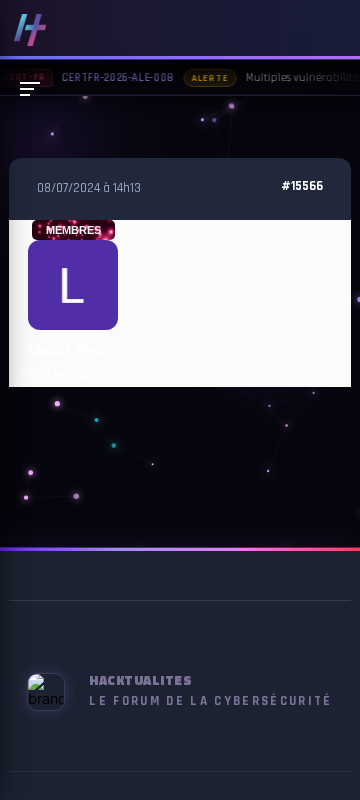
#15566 (302, 186)
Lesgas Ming (66, 350)
